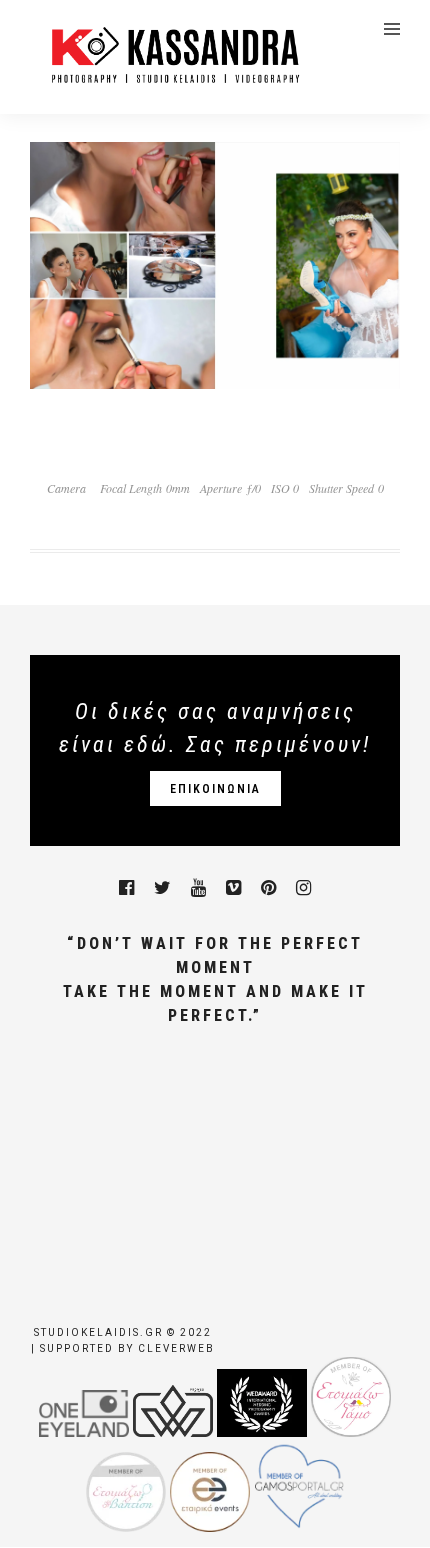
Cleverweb (176, 1348)
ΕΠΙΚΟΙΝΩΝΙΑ (215, 789)
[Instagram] (303, 888)
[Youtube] (198, 888)
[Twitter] (162, 888)
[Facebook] (126, 888)
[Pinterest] (268, 888)
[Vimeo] (233, 888)
